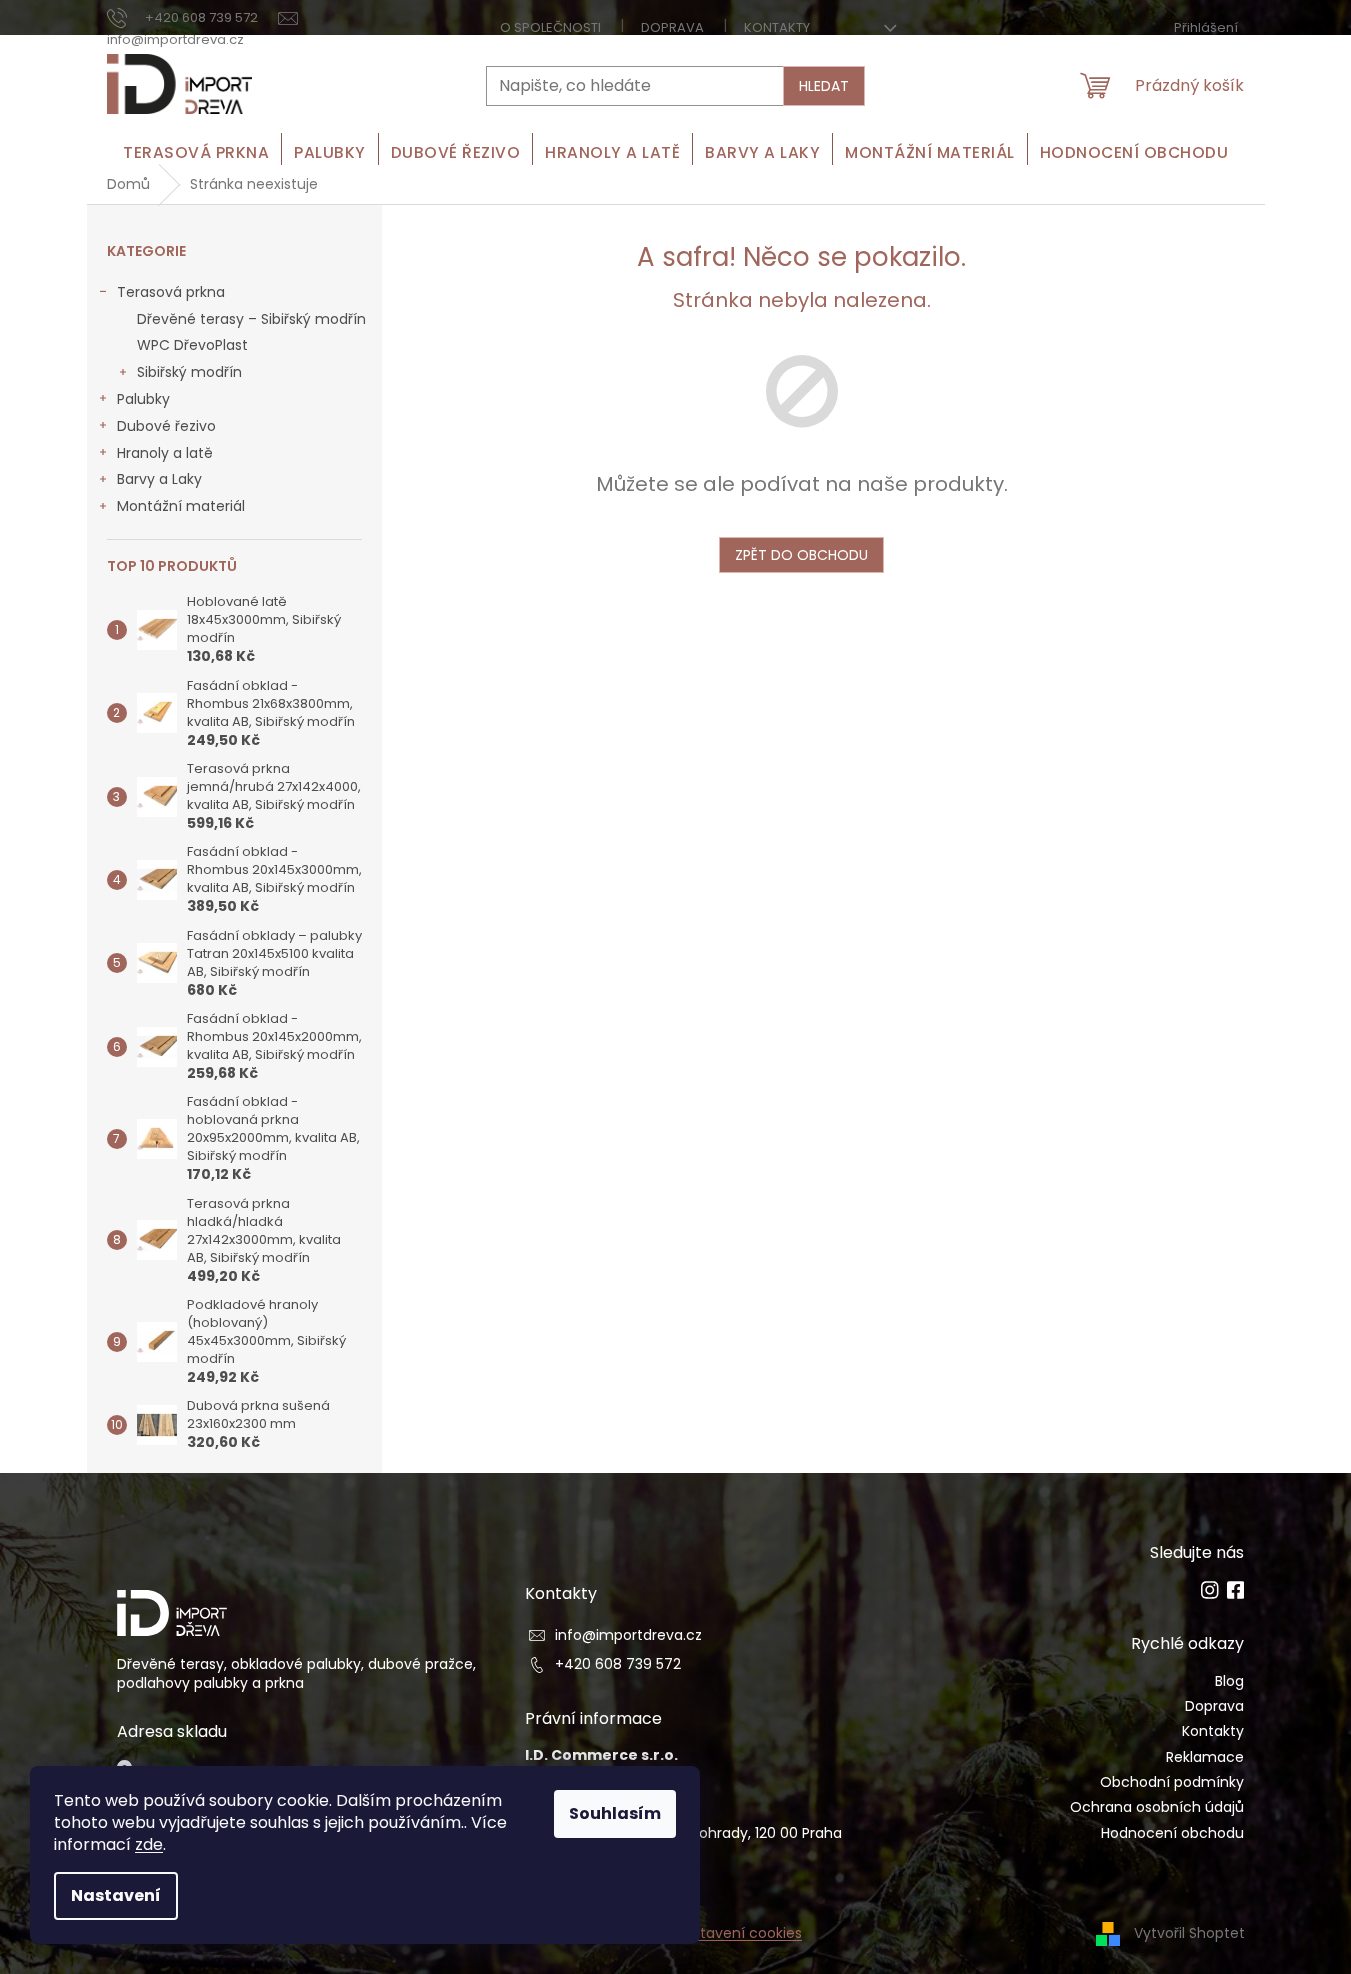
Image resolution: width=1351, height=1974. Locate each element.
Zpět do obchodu (801, 555)
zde (149, 1844)
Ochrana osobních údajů (1157, 1807)
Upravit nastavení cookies (712, 1933)
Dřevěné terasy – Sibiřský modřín (251, 319)
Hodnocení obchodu (1172, 1833)
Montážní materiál (181, 506)
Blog (1229, 1681)
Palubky (143, 399)
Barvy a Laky (159, 479)
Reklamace (1205, 1757)
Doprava (672, 27)
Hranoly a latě (165, 453)
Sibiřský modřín (189, 372)
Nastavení (116, 1895)
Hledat (824, 86)
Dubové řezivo (166, 426)
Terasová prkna (171, 292)
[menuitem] (196, 152)
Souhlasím (615, 1813)
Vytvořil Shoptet (1189, 1932)
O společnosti (550, 27)
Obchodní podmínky (1172, 1782)
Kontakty (777, 27)
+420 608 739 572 (618, 1664)
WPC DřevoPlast (192, 345)
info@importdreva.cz (628, 1635)
